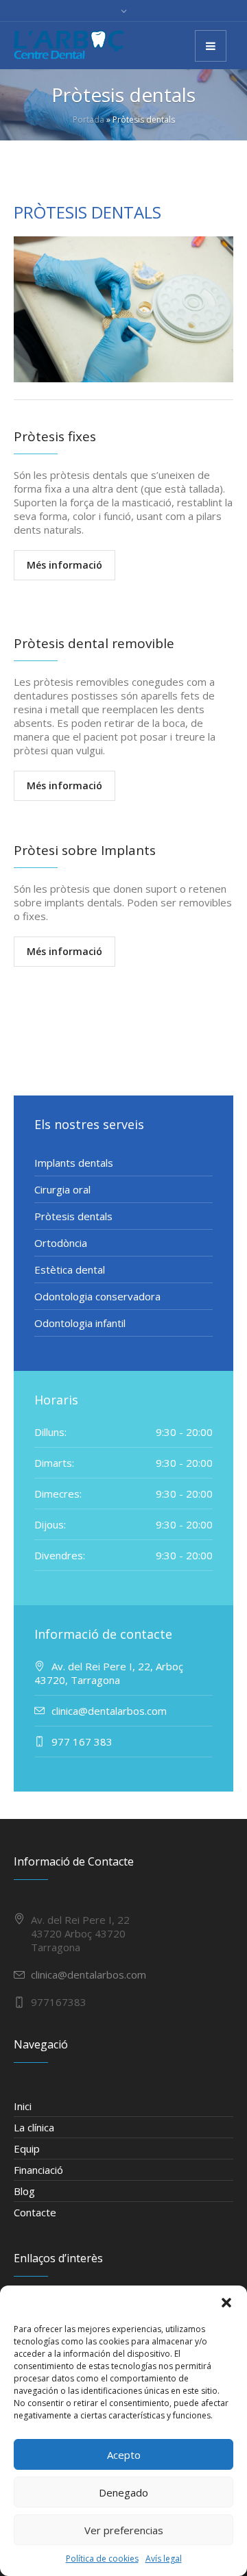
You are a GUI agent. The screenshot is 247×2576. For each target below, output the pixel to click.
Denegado (123, 2492)
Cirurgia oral (62, 1189)
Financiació (38, 2170)
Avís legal (164, 2559)
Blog (24, 2191)
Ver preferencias (124, 2530)
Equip (27, 2148)
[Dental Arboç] (69, 45)
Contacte (35, 2212)
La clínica (34, 2127)
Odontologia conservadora (97, 1296)
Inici (23, 2106)
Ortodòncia (61, 1243)
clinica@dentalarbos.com (89, 1974)
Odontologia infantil (80, 1323)
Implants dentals (74, 1163)
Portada (89, 120)
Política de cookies (102, 2559)
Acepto (124, 2455)
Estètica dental (70, 1270)
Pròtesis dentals (73, 1216)
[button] (226, 2303)
